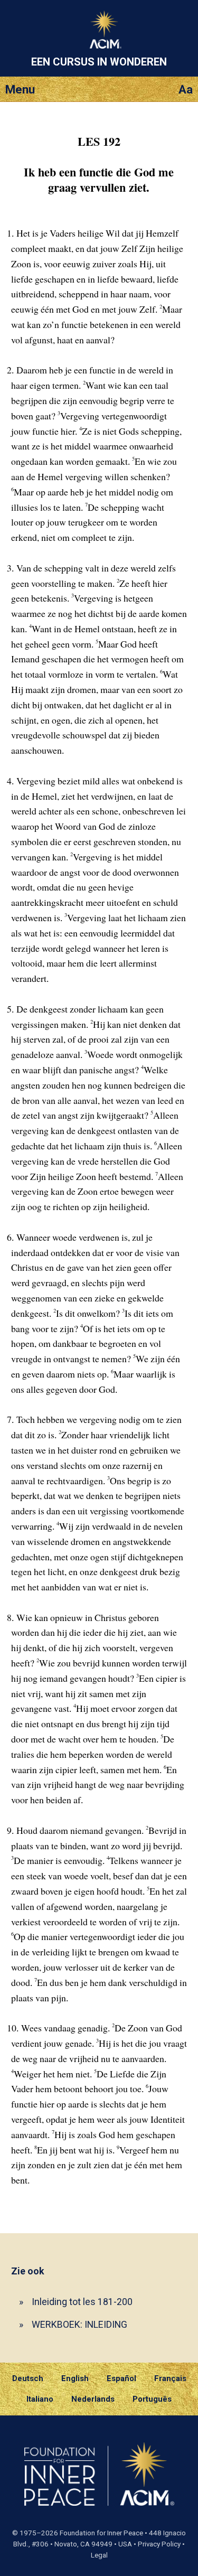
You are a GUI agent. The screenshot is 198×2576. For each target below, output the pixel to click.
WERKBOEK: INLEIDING (79, 2324)
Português (152, 2399)
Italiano (40, 2399)
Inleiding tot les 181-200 (82, 2302)
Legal (99, 2555)
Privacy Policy (159, 2544)
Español (121, 2378)
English (75, 2378)
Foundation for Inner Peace (101, 2533)
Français (170, 2378)
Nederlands (93, 2399)
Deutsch (28, 2378)
